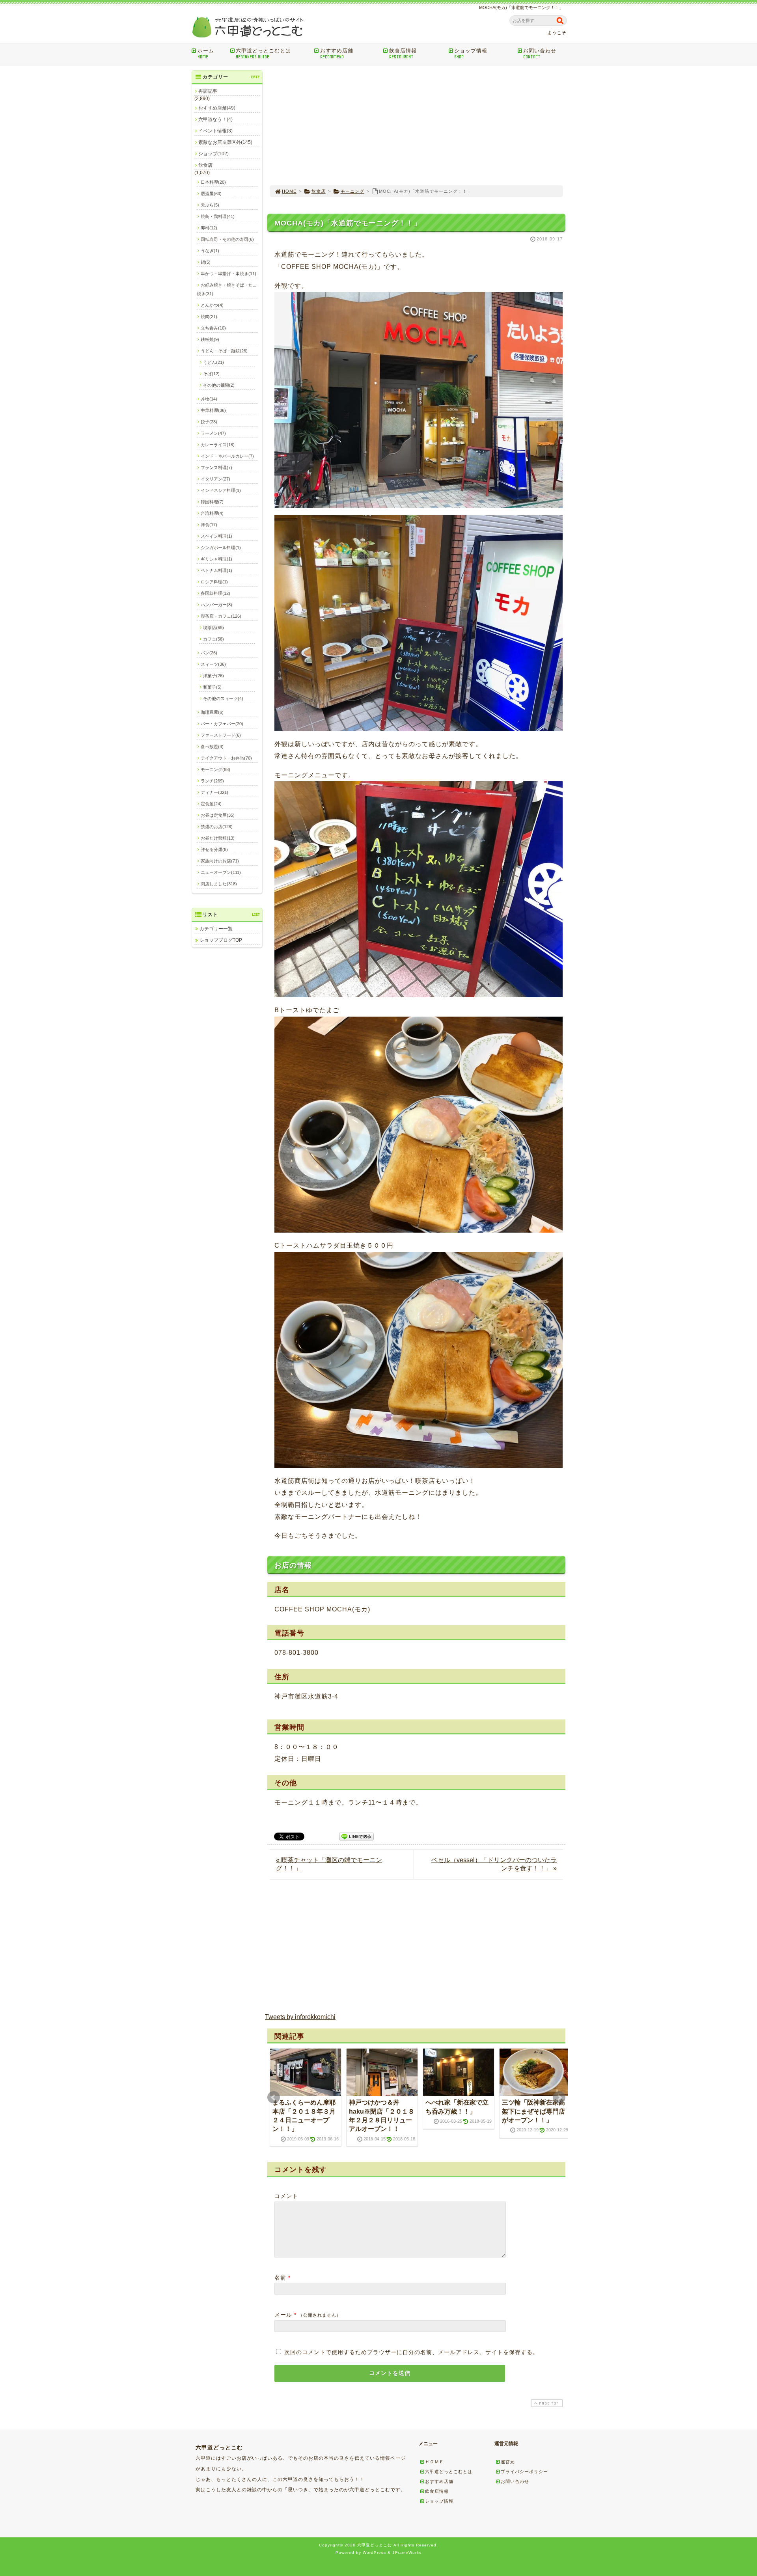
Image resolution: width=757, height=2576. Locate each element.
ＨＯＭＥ (434, 2462)
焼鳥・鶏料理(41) (218, 216)
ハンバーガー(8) (216, 605)
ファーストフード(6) (221, 735)
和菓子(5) (212, 687)
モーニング (352, 191)
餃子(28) (209, 422)
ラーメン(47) (213, 433)
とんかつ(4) (212, 305)
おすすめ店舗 (337, 54)
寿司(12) (209, 228)
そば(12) (211, 374)
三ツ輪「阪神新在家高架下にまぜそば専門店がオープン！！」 (533, 2111)
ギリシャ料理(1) (216, 559)
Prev (274, 2097)
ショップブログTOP (221, 940)
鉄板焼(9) (210, 339)
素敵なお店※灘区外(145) (225, 142)
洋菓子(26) (213, 676)
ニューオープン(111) (221, 872)
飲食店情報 (403, 54)
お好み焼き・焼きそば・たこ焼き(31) (227, 289)
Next (559, 2097)
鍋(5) (206, 262)
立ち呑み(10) (213, 328)
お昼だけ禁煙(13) (218, 838)
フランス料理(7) (216, 468)
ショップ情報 (471, 54)
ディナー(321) (214, 792)
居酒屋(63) (211, 194)
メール (283, 2315)
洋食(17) (209, 525)
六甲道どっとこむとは (263, 54)
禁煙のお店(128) (217, 827)
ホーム (206, 54)
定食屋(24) (211, 804)
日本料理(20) (213, 182)
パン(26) (209, 653)
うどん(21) (213, 362)
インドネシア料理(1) (221, 490)
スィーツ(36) (213, 664)
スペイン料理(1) (216, 536)
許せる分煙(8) (214, 849)
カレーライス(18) (218, 445)
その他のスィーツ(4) (223, 698)
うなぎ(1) (210, 251)
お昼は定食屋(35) (218, 815)
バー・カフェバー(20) (222, 724)
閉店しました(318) (219, 884)
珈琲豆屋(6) (212, 712)
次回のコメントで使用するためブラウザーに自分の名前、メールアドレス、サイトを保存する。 (411, 2352)
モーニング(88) (215, 769)
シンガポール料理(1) (221, 548)
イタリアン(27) (215, 479)
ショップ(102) (213, 154)
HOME (289, 191)
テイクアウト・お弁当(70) (226, 758)
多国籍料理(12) (215, 593)
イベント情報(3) (215, 131)
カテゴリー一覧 (216, 929)
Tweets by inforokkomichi (300, 2017)
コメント (286, 2196)
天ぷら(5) (210, 205)
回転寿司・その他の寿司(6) (227, 239)
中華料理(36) (213, 410)
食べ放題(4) (212, 747)
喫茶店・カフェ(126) (221, 616)
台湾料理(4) (212, 513)
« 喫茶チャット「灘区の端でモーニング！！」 (329, 1864)
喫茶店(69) (213, 628)
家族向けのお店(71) (220, 861)
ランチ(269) (212, 781)
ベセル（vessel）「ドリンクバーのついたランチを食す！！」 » (494, 1864)
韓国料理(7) (212, 502)
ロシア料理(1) (214, 582)
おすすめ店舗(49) (217, 108)
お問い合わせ (540, 54)
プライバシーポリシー (524, 2472)
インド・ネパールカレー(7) (227, 456)
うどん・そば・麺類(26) (224, 351)
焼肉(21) (209, 317)
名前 (280, 2278)
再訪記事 (208, 91)
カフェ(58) (213, 639)
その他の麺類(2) (219, 385)
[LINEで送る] (356, 1836)
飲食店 (319, 191)
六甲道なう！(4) (215, 119)
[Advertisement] (416, 125)
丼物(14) (209, 399)
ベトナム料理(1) (216, 570)
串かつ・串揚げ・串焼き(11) (228, 274)
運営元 (508, 2462)
